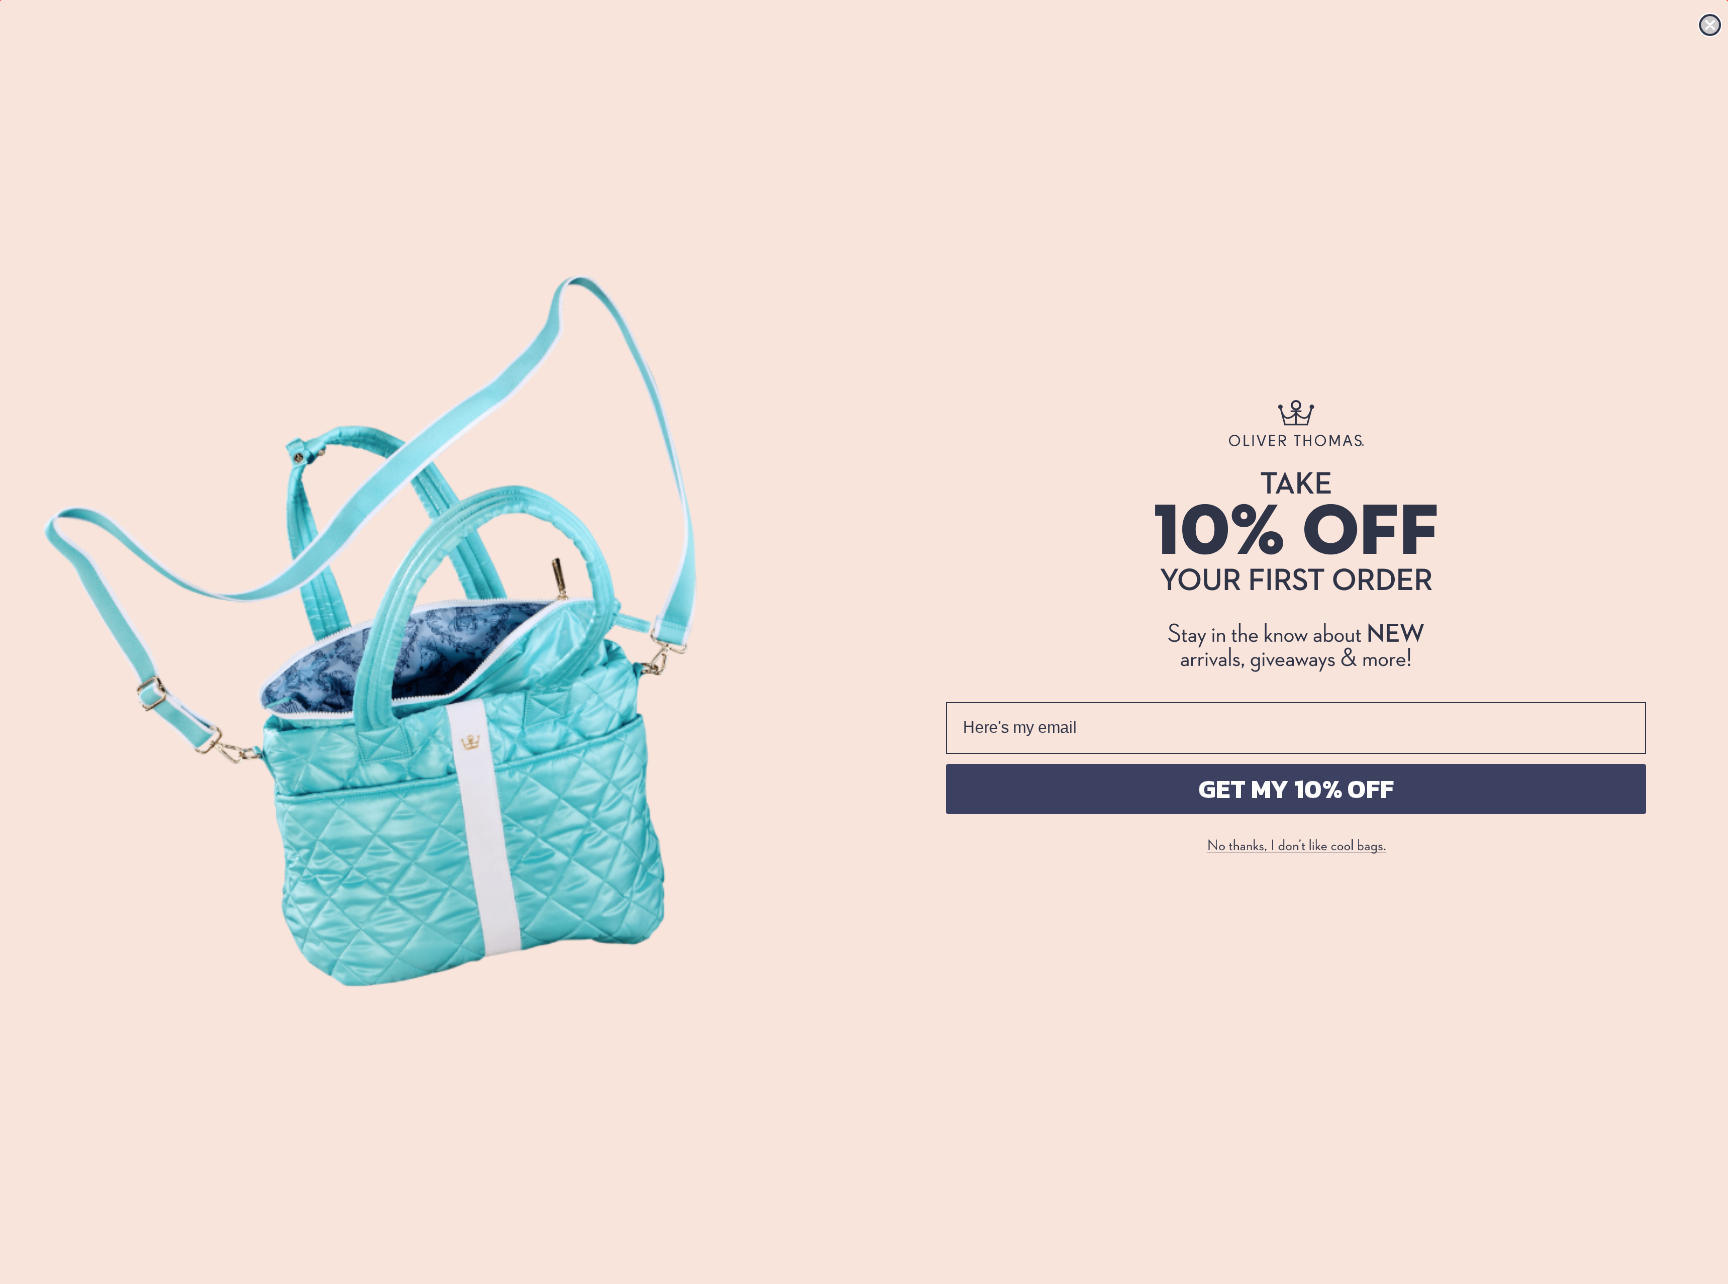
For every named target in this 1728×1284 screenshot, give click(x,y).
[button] (1296, 847)
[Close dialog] (1710, 25)
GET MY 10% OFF (1296, 788)
